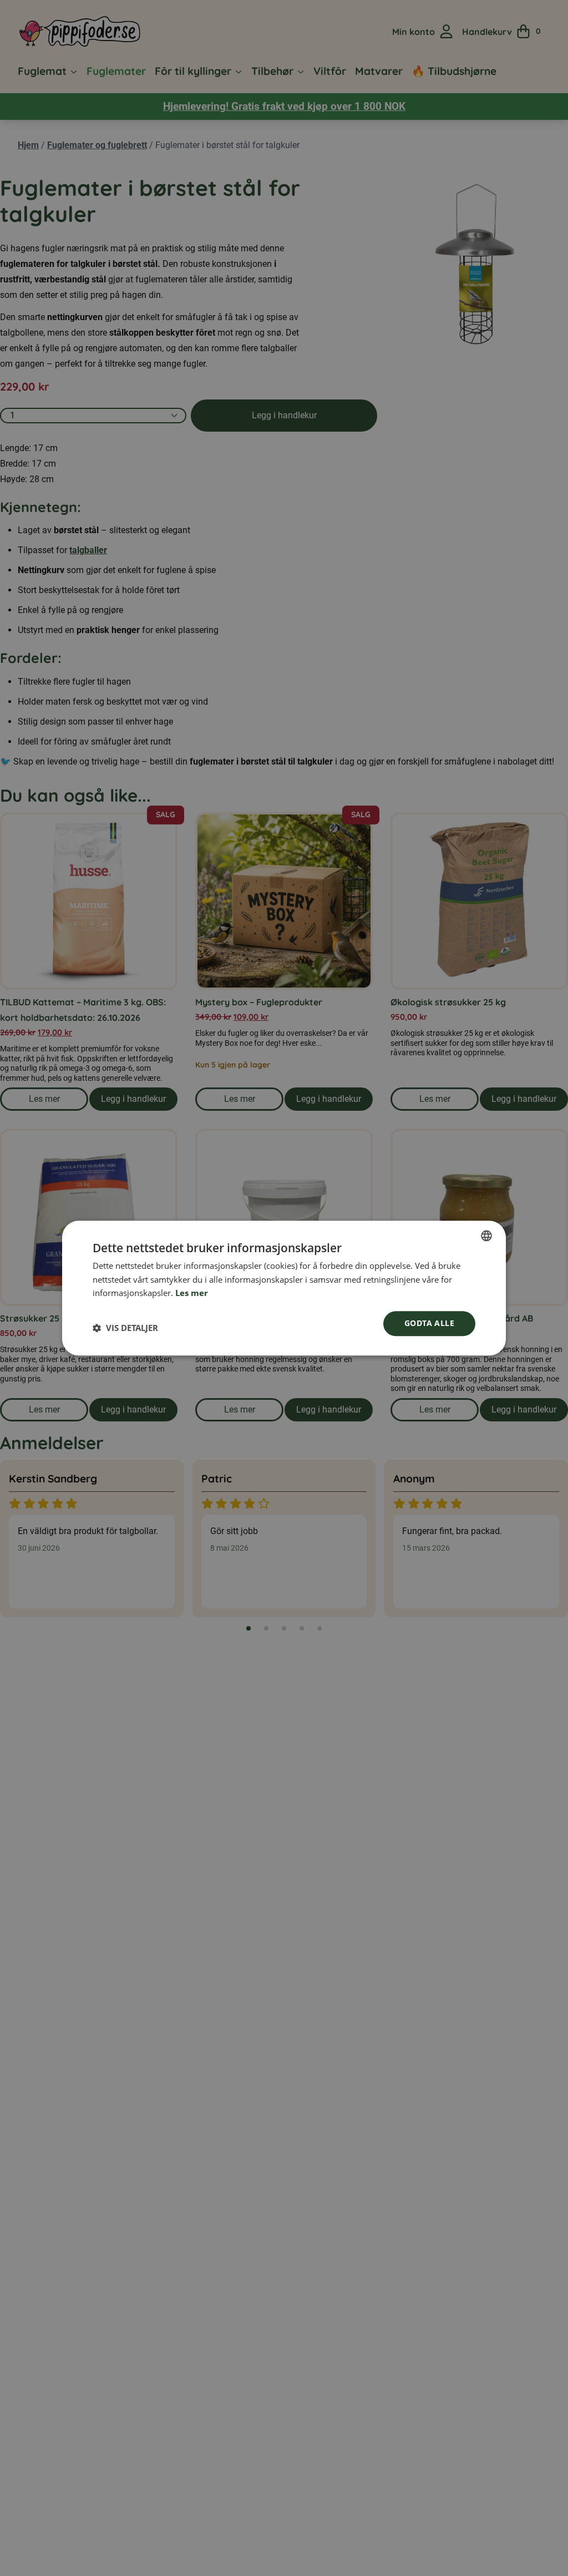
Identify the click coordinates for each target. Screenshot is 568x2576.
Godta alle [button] (429, 1323)
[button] (125, 1328)
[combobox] (486, 1236)
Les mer (192, 1293)
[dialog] (284, 1288)
